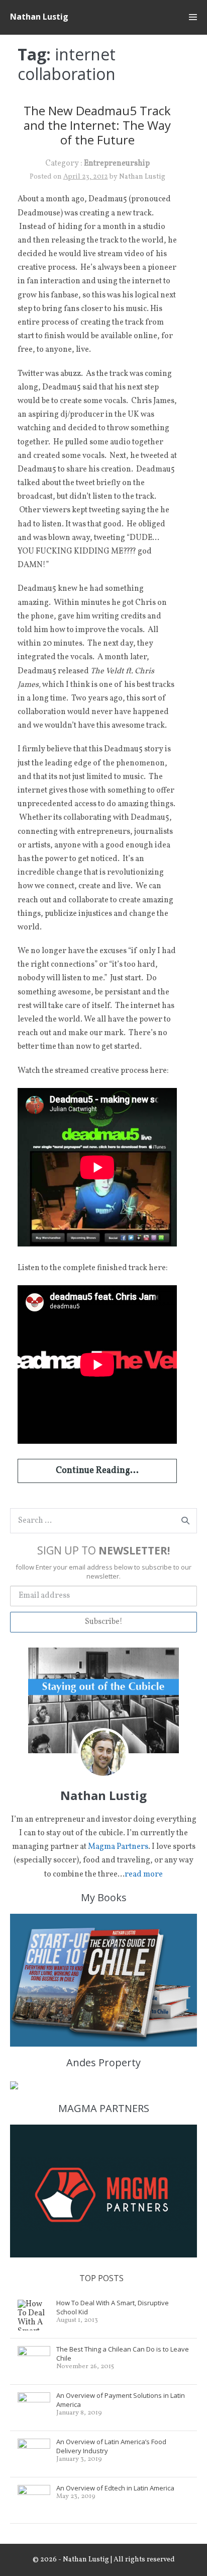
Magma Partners (118, 1847)
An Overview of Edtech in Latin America (115, 2488)
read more (144, 1875)
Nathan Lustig (39, 17)
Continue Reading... (97, 1471)
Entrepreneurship (117, 164)
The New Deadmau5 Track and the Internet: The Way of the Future (97, 125)
